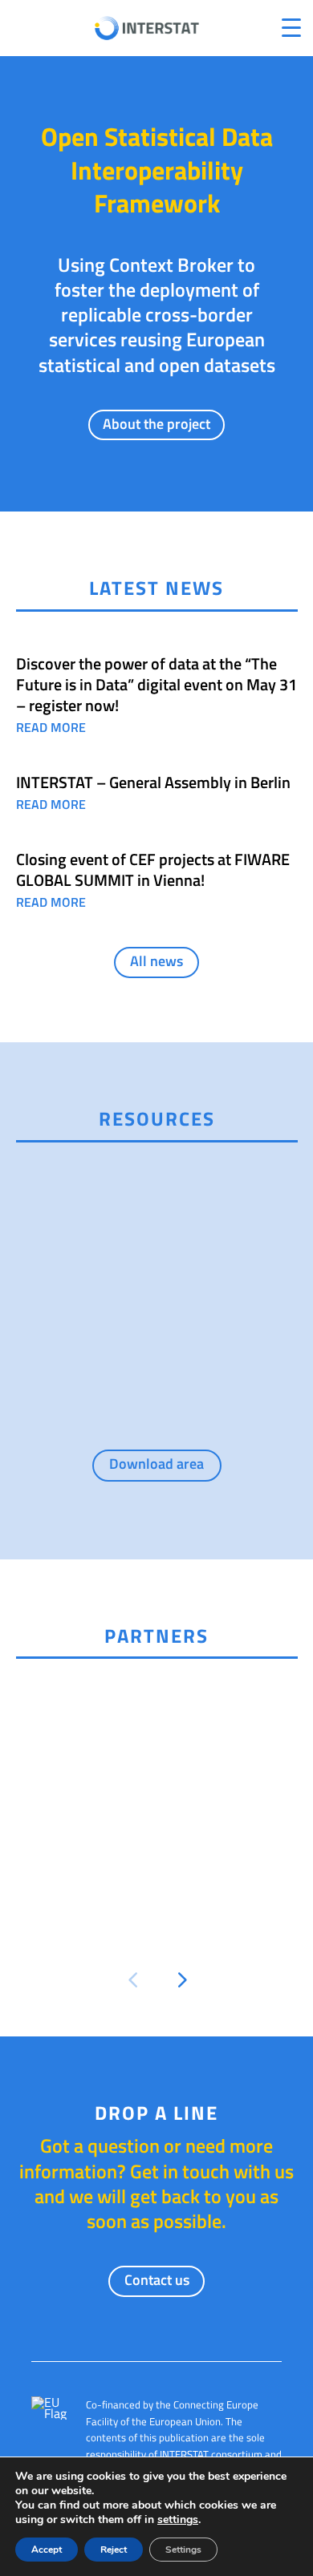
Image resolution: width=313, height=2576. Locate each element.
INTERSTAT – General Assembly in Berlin (153, 782)
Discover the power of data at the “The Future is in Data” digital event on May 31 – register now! (156, 684)
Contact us (157, 2280)
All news (156, 961)
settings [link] (178, 2519)
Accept (47, 2550)
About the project (156, 424)
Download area (156, 1464)
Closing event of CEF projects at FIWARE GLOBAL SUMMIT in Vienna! (153, 869)
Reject (114, 2550)
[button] (132, 1980)
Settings (183, 2550)
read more (51, 727)
